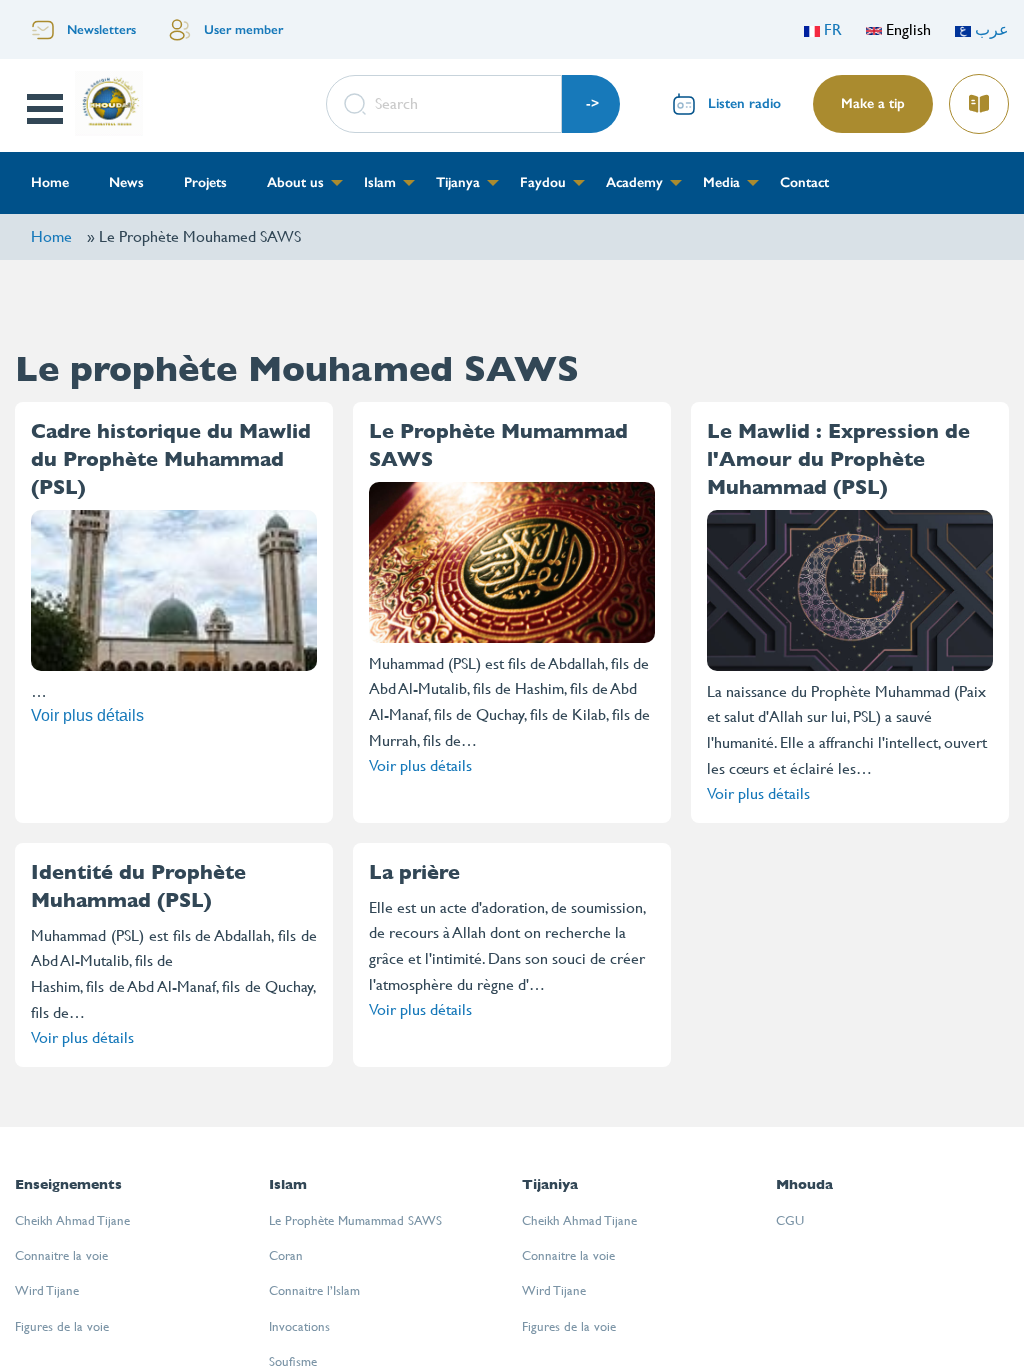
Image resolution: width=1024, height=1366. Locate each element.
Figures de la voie (62, 1326)
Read (981, 97)
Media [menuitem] (721, 182)
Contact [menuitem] (804, 182)
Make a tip (873, 103)
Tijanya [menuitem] (458, 182)
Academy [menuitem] (634, 182)
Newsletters (101, 29)
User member (243, 29)
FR (831, 29)
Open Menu (46, 109)
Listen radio (744, 103)
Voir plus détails (87, 715)
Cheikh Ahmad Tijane (72, 1220)
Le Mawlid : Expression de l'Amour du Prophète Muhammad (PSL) (838, 459)
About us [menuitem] (295, 182)
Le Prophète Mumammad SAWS (355, 1220)
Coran (286, 1255)
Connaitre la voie (61, 1255)
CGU (790, 1220)
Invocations (299, 1326)
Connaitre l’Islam (314, 1290)
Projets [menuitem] (205, 182)
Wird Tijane (47, 1290)
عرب (990, 29)
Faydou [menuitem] (543, 182)
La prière (414, 872)
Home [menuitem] (50, 182)
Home (51, 236)
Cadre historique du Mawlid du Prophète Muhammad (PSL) (171, 459)
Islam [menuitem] (380, 182)
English (906, 29)
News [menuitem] (126, 182)
